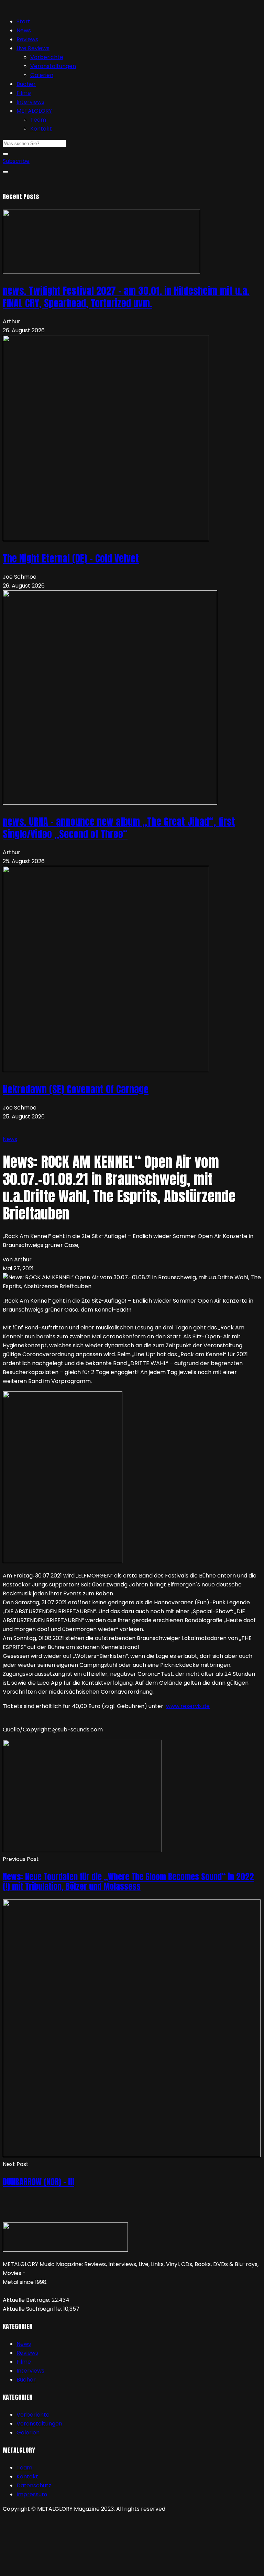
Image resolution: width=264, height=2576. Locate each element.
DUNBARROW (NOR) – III (38, 2182)
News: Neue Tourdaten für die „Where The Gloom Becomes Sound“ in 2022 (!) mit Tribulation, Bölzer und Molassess (128, 1882)
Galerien (42, 75)
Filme (24, 93)
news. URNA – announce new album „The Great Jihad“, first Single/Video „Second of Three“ (119, 828)
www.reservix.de (188, 1706)
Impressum (32, 2494)
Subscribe (16, 161)
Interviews (30, 102)
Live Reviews (33, 48)
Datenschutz (34, 2485)
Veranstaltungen (53, 66)
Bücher (26, 84)
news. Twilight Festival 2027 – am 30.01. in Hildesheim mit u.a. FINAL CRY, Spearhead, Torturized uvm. (126, 297)
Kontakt (41, 129)
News (24, 30)
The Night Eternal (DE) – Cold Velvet (71, 558)
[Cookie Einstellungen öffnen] (54, 2569)
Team (38, 120)
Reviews (27, 39)
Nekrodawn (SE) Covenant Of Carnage (76, 1089)
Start (23, 21)
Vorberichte (47, 57)
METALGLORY (34, 111)
